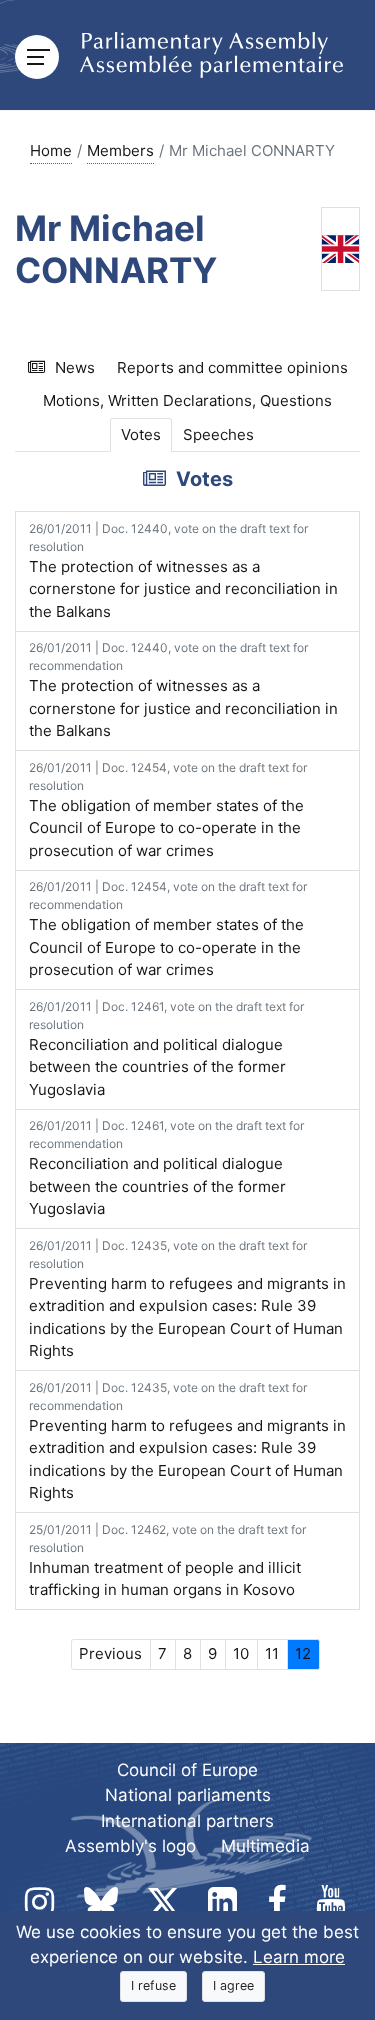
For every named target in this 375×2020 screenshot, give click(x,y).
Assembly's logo (130, 1846)
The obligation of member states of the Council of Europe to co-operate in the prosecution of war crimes (168, 810)
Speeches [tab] (218, 434)
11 (272, 1653)
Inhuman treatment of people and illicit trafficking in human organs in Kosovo (167, 1561)
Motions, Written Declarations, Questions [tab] (187, 400)
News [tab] (75, 367)
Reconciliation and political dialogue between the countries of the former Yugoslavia (166, 1049)
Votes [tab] (141, 434)
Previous (110, 1653)
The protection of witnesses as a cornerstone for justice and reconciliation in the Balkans (183, 571)
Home (51, 150)
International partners (187, 1821)
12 (303, 1653)
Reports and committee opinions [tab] (232, 367)
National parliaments (188, 1795)
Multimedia (265, 1846)
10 (241, 1653)
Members (120, 150)
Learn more (299, 1957)
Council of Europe (187, 1770)
